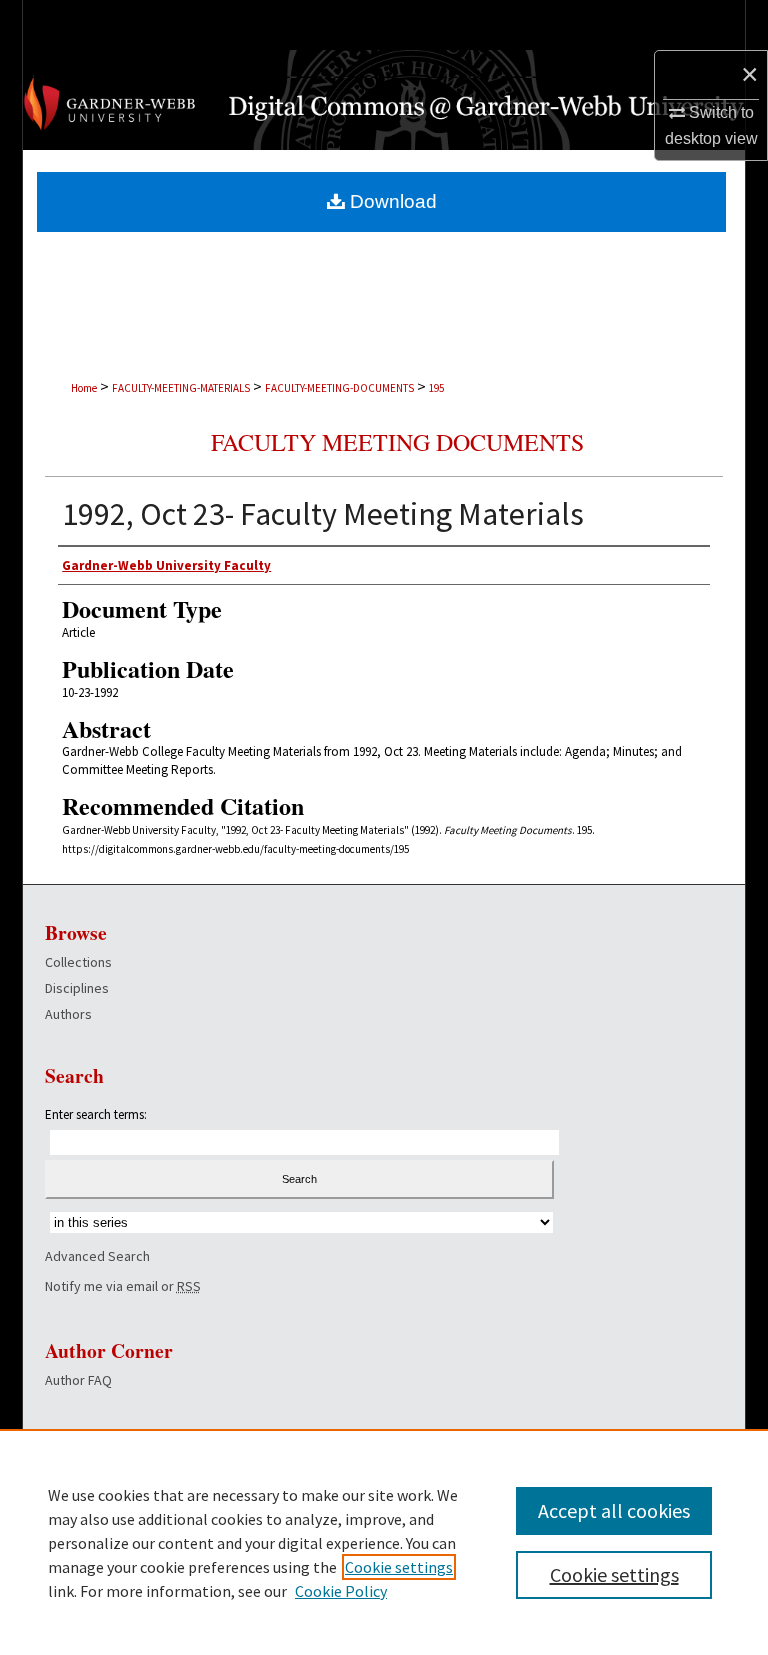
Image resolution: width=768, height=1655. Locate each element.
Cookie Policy (341, 1591)
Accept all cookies (614, 1510)
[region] (384, 1542)
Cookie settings (399, 1567)
